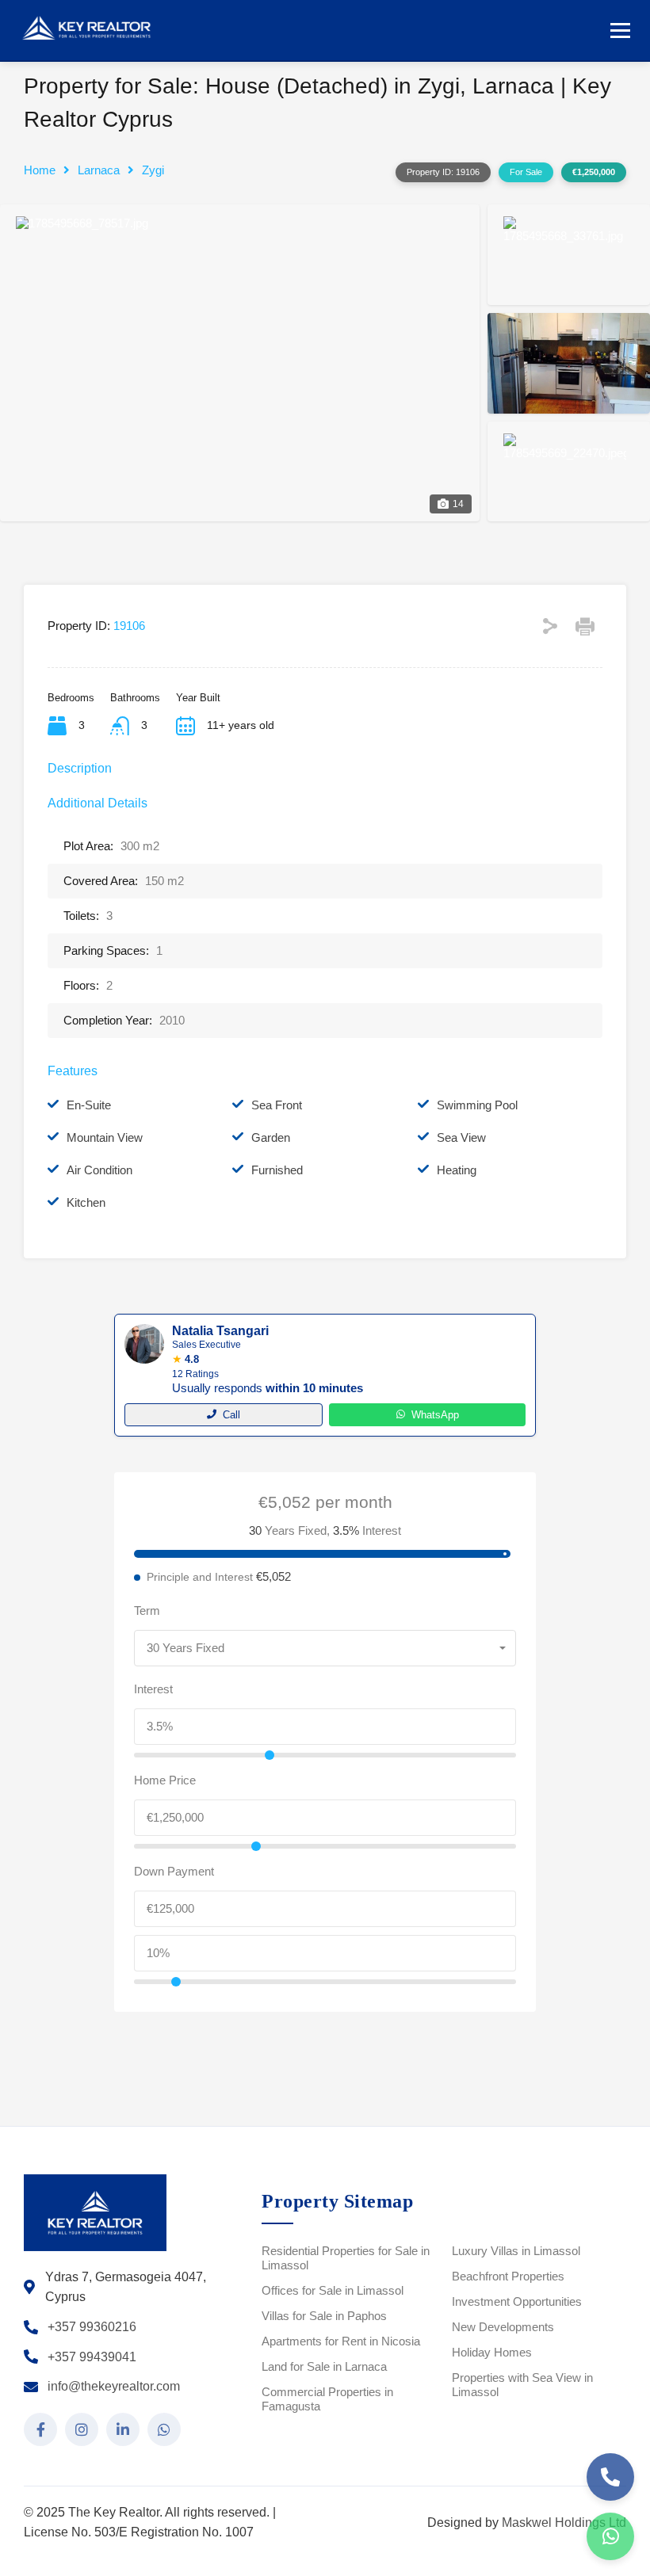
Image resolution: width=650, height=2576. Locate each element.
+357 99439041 (92, 2357)
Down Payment (174, 1871)
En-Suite (89, 1105)
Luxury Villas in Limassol (516, 2251)
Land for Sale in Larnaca (324, 2366)
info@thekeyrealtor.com (114, 2386)
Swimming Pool (477, 1105)
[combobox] (325, 1648)
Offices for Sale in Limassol (333, 2290)
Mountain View (105, 1137)
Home (40, 170)
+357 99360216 (92, 2327)
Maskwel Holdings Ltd (564, 2523)
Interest (153, 1689)
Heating (457, 1170)
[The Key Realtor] (91, 29)
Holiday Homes (492, 2352)
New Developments (503, 2327)
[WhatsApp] (610, 2536)
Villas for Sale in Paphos (324, 2316)
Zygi (153, 170)
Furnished (277, 1170)
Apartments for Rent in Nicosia (341, 2341)
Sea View (461, 1137)
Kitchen (86, 1202)
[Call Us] (610, 2477)
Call (231, 1415)
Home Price (165, 1780)
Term (147, 1610)
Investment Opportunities (517, 2301)
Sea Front (277, 1105)
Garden (271, 1137)
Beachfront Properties (508, 2276)
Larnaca (99, 170)
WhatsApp (435, 1415)
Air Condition (99, 1170)
